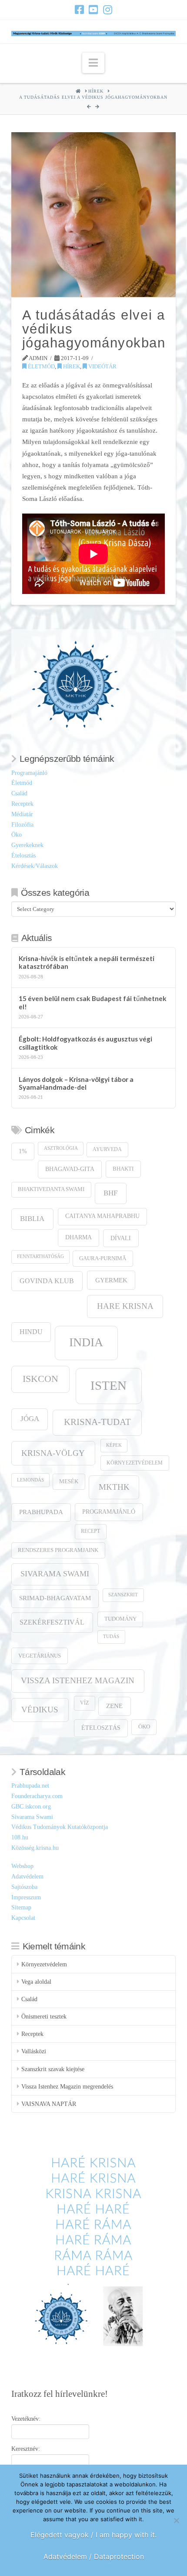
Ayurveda (107, 1150)
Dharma (78, 1237)
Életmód (41, 366)
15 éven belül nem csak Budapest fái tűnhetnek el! (93, 1003)
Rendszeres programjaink (58, 1550)
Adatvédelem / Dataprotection (94, 2556)
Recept (90, 1531)
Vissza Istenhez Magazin (78, 1680)
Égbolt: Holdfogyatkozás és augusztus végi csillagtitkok (85, 1043)
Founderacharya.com (37, 1796)
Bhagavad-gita (70, 1169)
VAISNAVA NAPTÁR (49, 2104)
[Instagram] (108, 10)
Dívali (121, 1238)
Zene (114, 1706)
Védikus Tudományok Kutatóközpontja (60, 1827)
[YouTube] (93, 10)
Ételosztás (23, 856)
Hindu (31, 1332)
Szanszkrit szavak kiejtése (53, 2069)
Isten (109, 1385)
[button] (93, 63)
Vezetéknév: (26, 2419)
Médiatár (22, 814)
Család (19, 793)
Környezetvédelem (135, 1463)
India (86, 1342)
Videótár (102, 366)
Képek (114, 1445)
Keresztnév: (26, 2449)
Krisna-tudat (97, 1422)
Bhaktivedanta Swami (51, 1189)
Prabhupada (41, 1512)
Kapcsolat (23, 1918)
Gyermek (111, 1280)
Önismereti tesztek (44, 2017)
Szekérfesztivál (52, 1622)
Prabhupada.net (30, 1786)
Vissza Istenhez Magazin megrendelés (67, 2087)
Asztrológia (61, 1148)
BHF (110, 1193)
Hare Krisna (125, 1306)
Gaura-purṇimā (103, 1258)
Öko (17, 835)
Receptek (22, 804)
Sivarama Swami (55, 1574)
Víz (84, 1703)
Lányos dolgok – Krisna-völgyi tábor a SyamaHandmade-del (76, 1083)
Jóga (30, 1419)
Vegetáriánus (40, 1656)
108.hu (20, 1837)
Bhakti (123, 1169)
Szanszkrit (123, 1595)
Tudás (111, 1637)
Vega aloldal (36, 1982)
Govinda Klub (47, 1281)
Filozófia (22, 825)
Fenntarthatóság (40, 1256)
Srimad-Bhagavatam (55, 1598)
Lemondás (30, 1480)
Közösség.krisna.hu (35, 1848)
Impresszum (26, 1897)
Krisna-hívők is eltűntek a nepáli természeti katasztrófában (87, 963)
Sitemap (21, 1907)
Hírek (71, 366)
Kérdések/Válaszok (35, 866)
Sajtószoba (24, 1887)
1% (23, 1151)
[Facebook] (79, 10)
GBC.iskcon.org (31, 1807)
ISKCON (40, 1379)
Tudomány (120, 1619)
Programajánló (29, 773)
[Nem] (176, 2520)
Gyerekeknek (27, 845)
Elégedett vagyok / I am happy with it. (93, 2535)
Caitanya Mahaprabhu (102, 1216)
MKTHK (114, 1487)
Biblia (32, 1219)
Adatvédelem (27, 1877)
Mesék (69, 1482)
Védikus (40, 1710)
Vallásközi (34, 2051)
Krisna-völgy (53, 1453)
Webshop (22, 1866)
